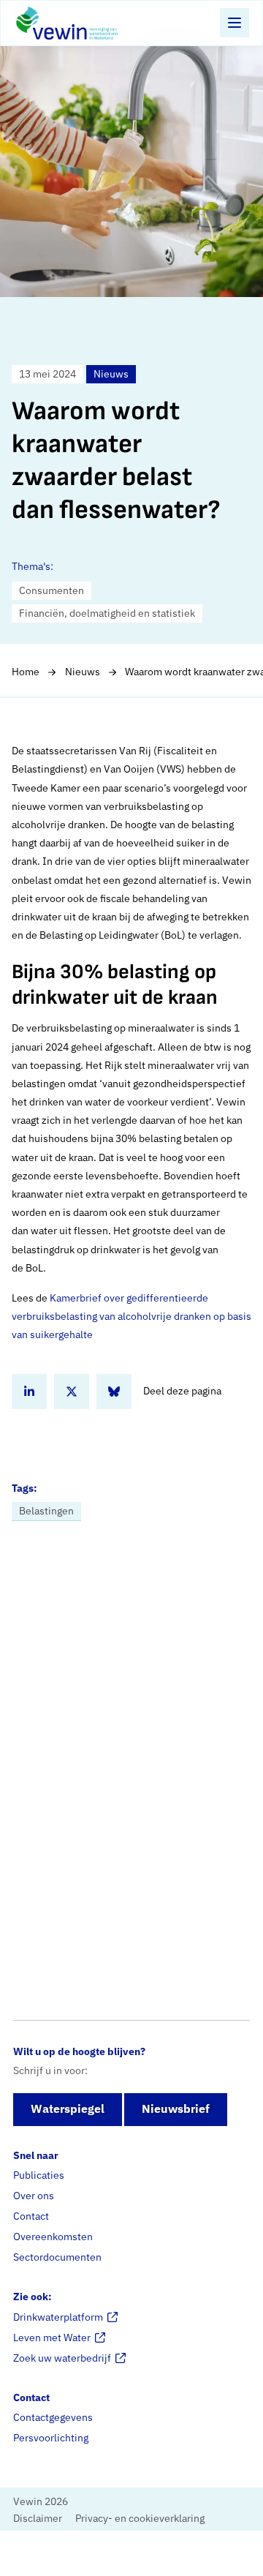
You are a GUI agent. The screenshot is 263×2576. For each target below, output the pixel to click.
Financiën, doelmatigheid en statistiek (107, 613)
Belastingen (46, 1511)
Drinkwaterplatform (58, 2317)
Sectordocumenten (57, 2257)
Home (26, 672)
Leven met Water (52, 2337)
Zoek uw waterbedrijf (62, 2358)
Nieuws (83, 672)
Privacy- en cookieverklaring (140, 2518)
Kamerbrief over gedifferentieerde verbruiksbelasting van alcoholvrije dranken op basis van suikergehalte (131, 1316)
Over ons (34, 2196)
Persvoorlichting (51, 2438)
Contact (31, 2216)
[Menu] (235, 23)
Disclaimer (38, 2518)
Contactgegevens (53, 2417)
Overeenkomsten (53, 2237)
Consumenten (52, 590)
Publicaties (39, 2175)
